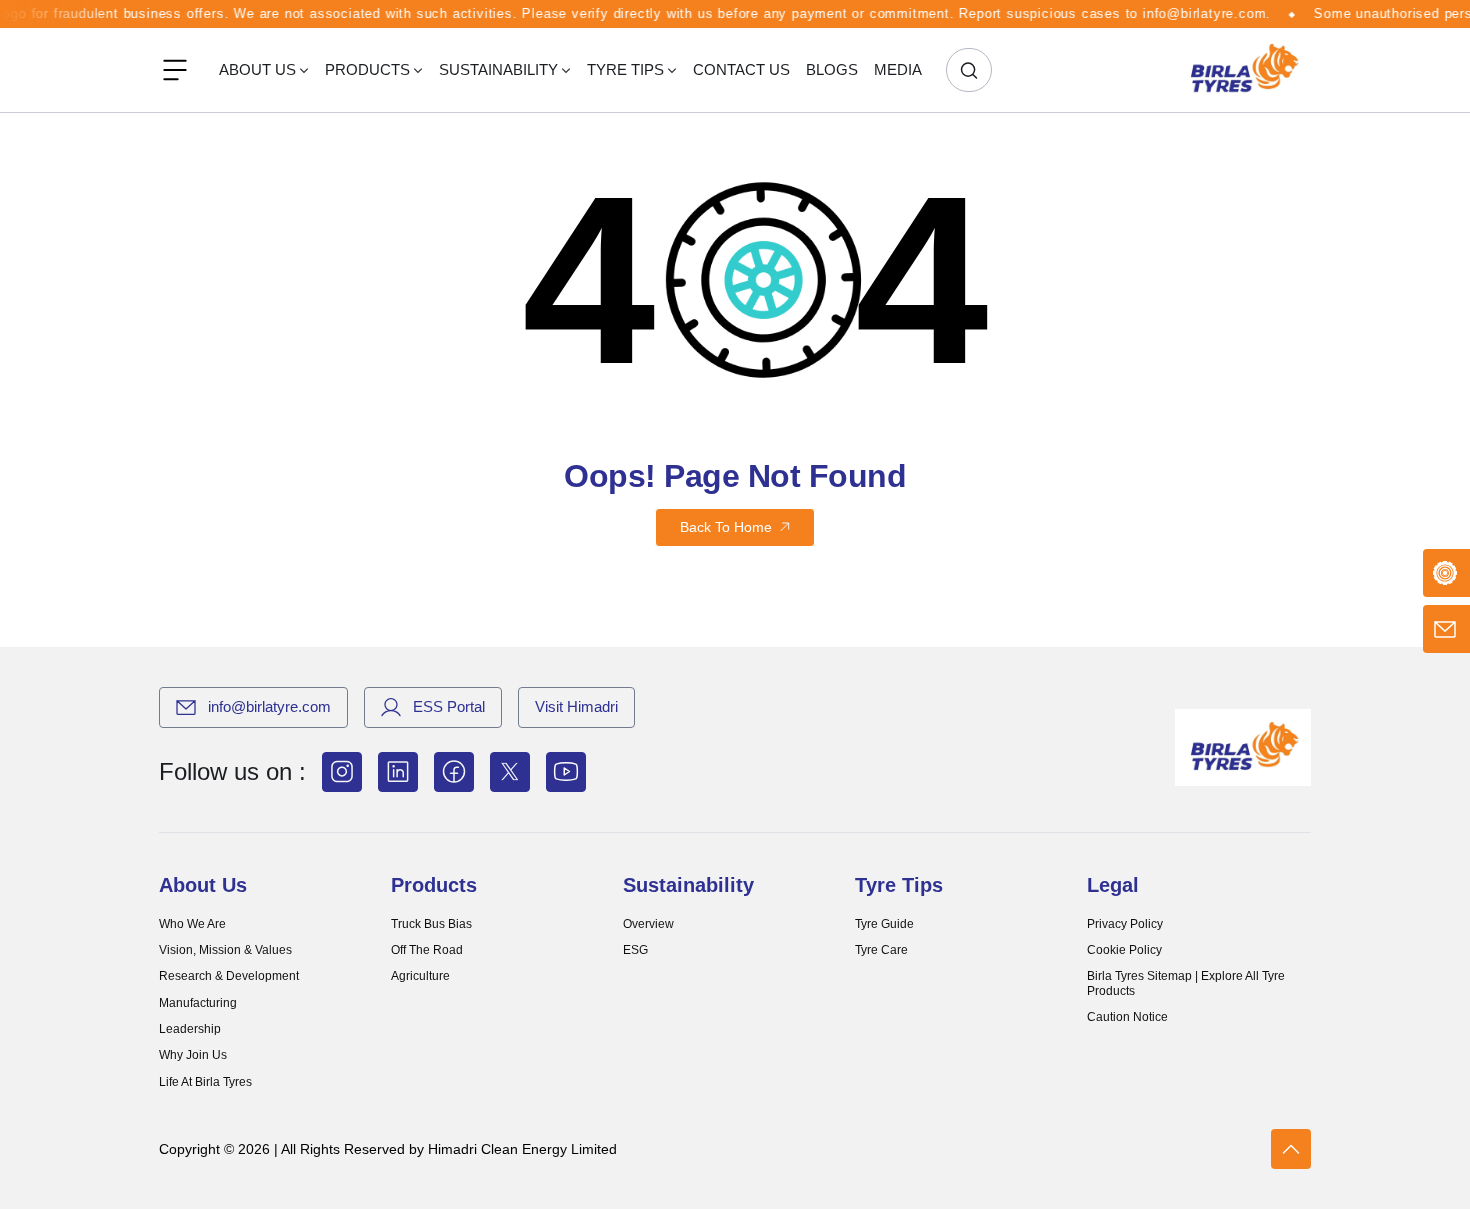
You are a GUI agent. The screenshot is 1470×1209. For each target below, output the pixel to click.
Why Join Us (193, 1055)
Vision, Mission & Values (225, 950)
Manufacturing (198, 1003)
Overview (648, 924)
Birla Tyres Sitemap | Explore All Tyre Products (1186, 983)
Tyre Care (881, 950)
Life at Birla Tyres (205, 1082)
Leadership (190, 1029)
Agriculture (420, 976)
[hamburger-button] (175, 70)
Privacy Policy (1125, 924)
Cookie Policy (1124, 950)
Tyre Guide (884, 924)
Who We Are (192, 924)
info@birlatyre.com (269, 706)
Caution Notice (1127, 1017)
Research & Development (229, 976)
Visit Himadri (576, 706)
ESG (635, 950)
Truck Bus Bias (431, 924)
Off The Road (427, 950)
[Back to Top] (1291, 1149)
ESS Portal (449, 706)
